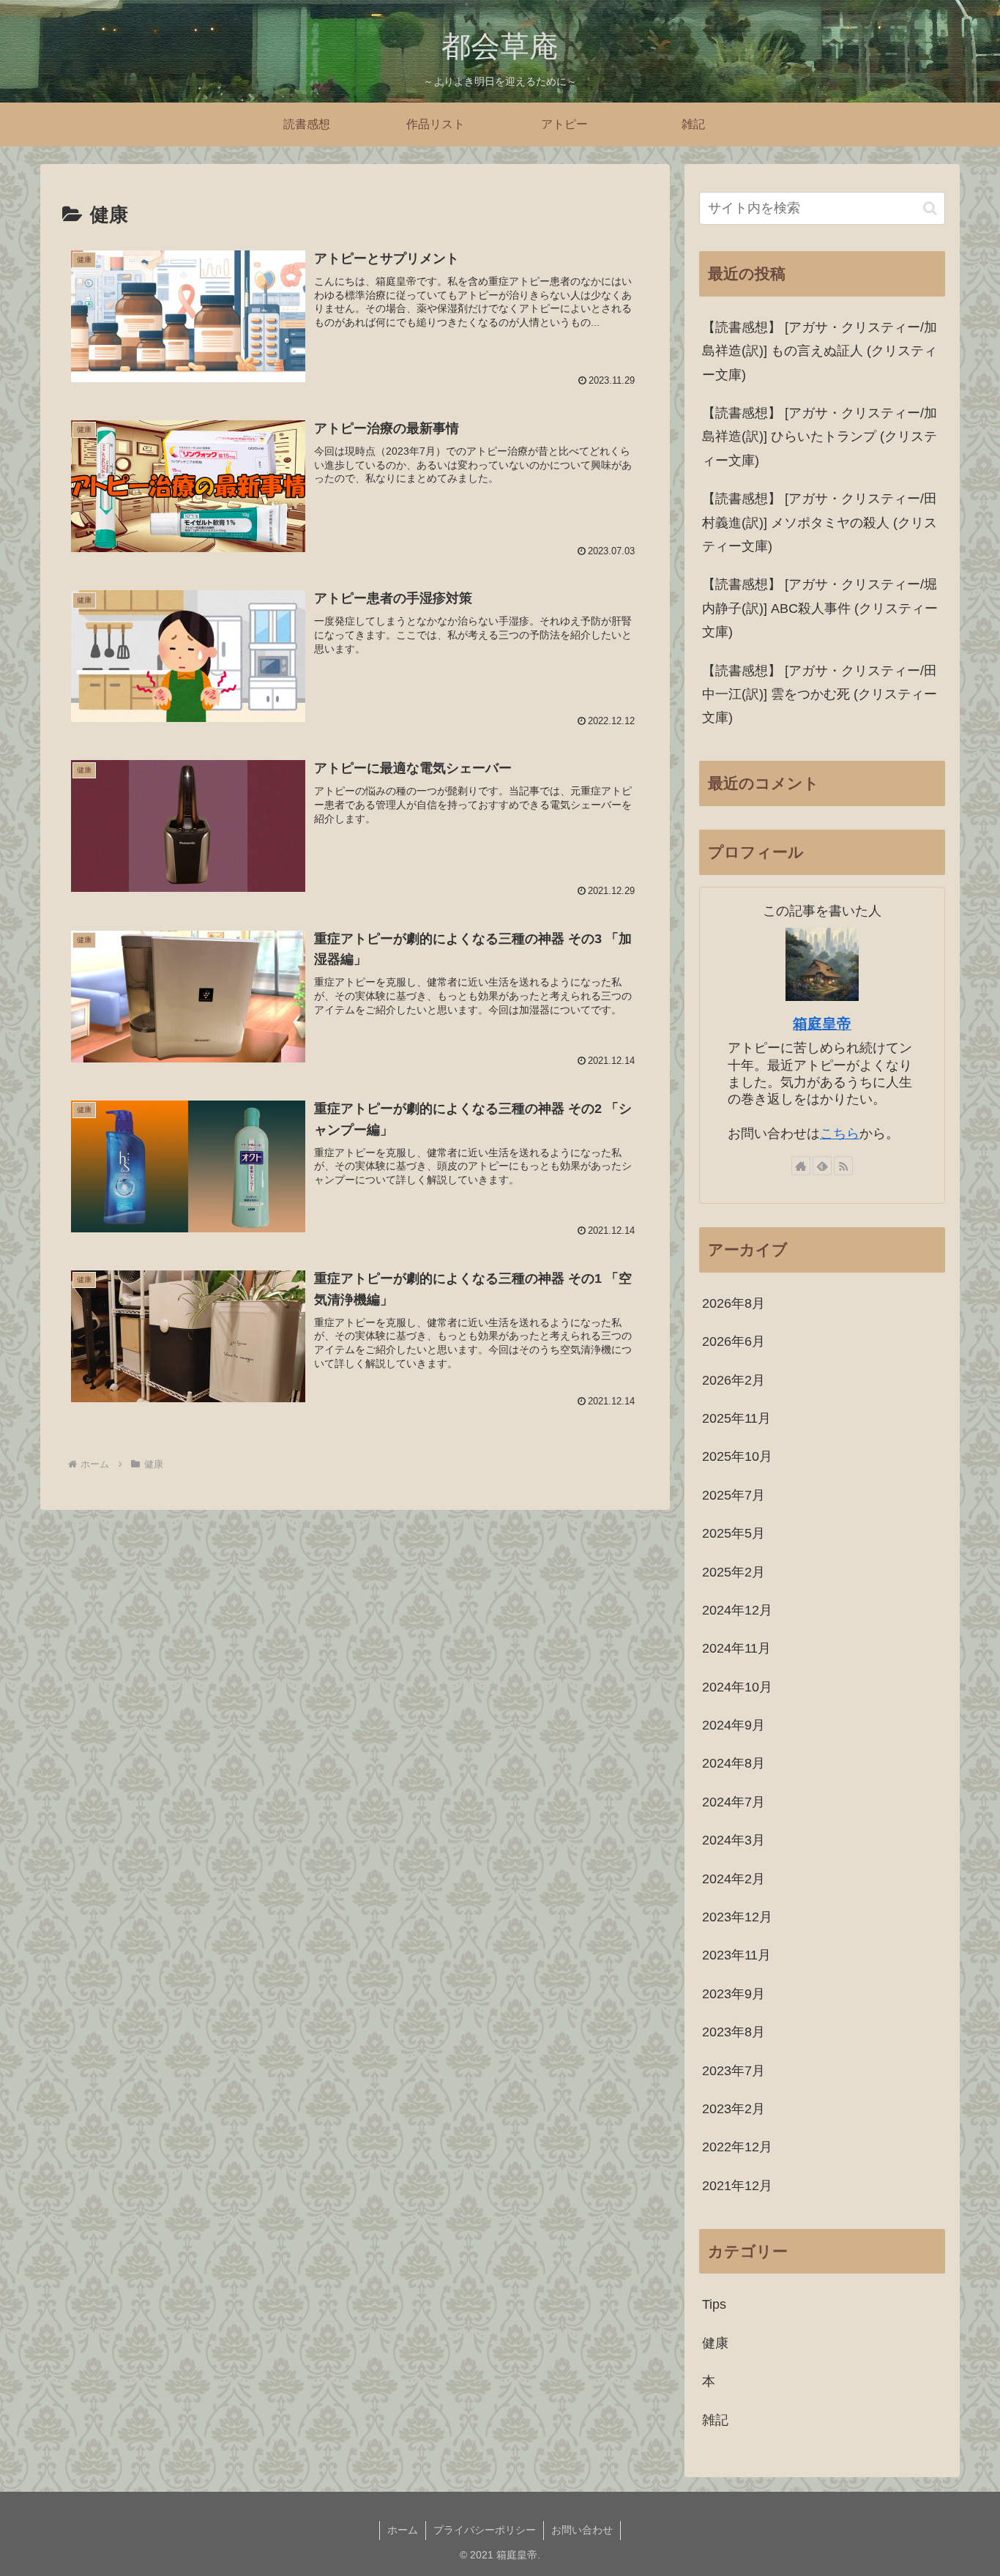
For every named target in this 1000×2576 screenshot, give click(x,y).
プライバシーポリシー (485, 2530)
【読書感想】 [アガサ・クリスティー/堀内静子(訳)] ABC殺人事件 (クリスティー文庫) (820, 608)
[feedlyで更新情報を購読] (822, 1166)
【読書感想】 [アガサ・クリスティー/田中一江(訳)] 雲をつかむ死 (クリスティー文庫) (820, 695)
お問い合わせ (582, 2530)
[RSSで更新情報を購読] (843, 1166)
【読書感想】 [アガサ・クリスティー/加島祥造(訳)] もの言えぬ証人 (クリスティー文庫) (820, 351)
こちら (840, 1133)
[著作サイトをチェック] (801, 1166)
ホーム (403, 2530)
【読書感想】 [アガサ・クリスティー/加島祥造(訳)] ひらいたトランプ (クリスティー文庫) (820, 437)
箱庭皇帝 (822, 1024)
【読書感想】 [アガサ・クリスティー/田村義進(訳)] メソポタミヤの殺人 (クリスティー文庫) (820, 522)
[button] (930, 208)
